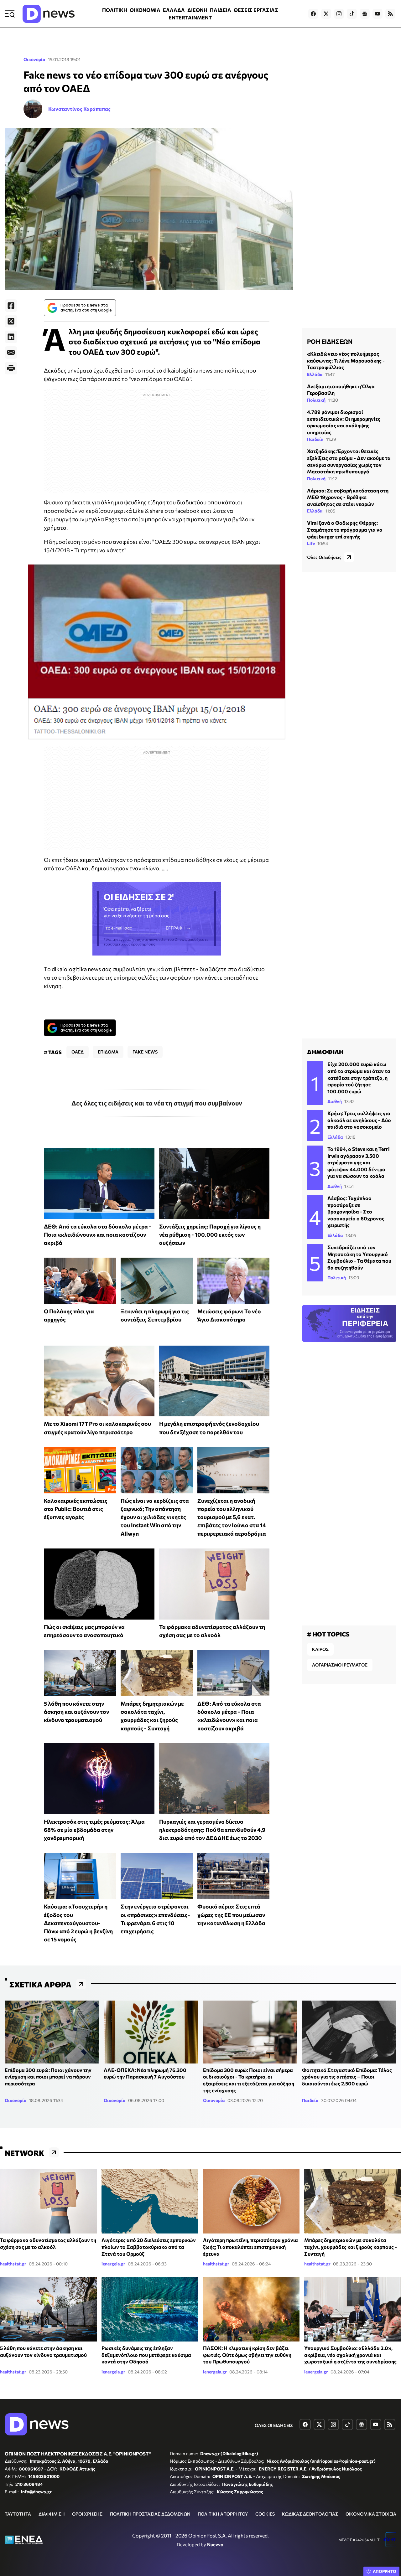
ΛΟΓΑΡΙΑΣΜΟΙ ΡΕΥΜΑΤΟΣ (340, 1665)
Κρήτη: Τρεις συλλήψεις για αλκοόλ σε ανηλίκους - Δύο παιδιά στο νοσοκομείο (359, 1120)
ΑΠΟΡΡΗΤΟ (385, 2571)
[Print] (11, 368)
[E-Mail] (11, 353)
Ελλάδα (315, 374)
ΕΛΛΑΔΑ (174, 10)
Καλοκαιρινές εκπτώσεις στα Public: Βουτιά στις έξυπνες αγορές (76, 1509)
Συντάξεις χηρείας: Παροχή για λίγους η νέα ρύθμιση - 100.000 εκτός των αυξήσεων (210, 1235)
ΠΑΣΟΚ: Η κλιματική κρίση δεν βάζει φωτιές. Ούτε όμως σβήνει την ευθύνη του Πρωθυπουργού (247, 2355)
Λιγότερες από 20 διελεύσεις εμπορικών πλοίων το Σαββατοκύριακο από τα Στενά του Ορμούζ (149, 2247)
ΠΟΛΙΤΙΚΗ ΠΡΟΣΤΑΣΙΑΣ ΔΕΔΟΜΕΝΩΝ (150, 2514)
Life (311, 543)
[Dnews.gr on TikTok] (352, 14)
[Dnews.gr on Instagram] (339, 14)
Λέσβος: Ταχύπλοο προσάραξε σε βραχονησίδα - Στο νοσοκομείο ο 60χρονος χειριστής (356, 1211)
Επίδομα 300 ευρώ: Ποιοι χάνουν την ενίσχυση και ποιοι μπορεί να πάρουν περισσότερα (48, 2077)
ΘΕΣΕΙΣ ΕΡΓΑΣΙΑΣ (256, 10)
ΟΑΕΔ (78, 1052)
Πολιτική (316, 400)
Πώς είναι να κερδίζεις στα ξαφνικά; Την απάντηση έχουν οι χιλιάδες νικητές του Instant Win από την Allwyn (155, 1517)
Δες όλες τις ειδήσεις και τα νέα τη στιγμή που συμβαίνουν (157, 1103)
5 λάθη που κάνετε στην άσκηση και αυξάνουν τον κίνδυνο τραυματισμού (76, 1712)
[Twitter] (11, 321)
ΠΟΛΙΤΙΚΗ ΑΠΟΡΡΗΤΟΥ (223, 2514)
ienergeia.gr (113, 2264)
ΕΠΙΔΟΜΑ (108, 1052)
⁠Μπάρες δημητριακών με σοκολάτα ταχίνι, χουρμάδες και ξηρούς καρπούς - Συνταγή (351, 2247)
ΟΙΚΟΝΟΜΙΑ (145, 10)
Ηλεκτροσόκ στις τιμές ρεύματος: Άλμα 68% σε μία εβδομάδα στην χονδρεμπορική (94, 1830)
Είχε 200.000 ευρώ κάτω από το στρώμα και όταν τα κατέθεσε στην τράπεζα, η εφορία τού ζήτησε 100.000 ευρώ (359, 1077)
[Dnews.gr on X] (326, 14)
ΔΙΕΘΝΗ (197, 10)
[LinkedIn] (11, 337)
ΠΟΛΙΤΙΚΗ (115, 10)
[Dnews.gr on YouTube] (378, 14)
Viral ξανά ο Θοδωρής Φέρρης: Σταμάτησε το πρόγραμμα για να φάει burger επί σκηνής (345, 529)
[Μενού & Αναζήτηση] (10, 14)
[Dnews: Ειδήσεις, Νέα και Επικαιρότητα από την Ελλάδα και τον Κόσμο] (49, 14)
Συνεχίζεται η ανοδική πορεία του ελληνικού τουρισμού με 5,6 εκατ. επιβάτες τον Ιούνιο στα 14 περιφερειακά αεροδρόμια (232, 1517)
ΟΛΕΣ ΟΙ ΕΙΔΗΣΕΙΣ (274, 2425)
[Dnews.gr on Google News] (365, 14)
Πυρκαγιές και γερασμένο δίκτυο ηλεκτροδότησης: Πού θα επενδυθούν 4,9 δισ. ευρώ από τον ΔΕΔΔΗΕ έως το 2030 (212, 1830)
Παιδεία (315, 439)
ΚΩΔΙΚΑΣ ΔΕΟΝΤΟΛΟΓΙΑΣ (310, 2514)
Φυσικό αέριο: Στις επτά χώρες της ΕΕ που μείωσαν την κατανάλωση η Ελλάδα (231, 1915)
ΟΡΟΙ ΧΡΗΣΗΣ (87, 2514)
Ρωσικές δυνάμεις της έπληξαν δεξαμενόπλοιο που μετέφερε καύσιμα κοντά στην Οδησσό (146, 2355)
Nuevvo (215, 2544)
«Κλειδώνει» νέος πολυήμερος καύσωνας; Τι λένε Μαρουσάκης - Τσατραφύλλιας (346, 360)
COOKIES (265, 2514)
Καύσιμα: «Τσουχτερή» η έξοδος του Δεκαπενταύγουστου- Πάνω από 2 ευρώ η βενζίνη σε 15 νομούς (78, 1923)
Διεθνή (335, 1101)
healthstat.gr (13, 2264)
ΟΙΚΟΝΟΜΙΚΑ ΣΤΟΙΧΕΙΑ (371, 2514)
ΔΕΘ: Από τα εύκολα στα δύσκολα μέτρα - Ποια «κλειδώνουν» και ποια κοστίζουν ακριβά (98, 1235)
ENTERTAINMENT (190, 17)
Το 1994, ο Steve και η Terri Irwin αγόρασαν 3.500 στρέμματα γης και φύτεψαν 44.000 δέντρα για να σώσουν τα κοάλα (358, 1162)
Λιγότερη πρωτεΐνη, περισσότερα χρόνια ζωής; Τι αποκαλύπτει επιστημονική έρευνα (250, 2247)
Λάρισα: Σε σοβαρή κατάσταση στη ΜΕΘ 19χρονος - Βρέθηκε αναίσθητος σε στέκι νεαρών (348, 497)
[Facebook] (11, 306)
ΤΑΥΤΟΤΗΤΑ (18, 2514)
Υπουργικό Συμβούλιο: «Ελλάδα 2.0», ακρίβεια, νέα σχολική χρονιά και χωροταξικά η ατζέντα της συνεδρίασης (350, 2355)
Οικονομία (34, 59)
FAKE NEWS (145, 1052)
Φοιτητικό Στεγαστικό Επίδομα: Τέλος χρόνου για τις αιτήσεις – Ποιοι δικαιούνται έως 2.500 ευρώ (347, 2077)
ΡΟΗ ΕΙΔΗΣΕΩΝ (330, 341)
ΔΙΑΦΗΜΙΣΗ (52, 2514)
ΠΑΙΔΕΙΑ (221, 10)
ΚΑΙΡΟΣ (320, 1649)
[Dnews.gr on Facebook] (313, 14)
